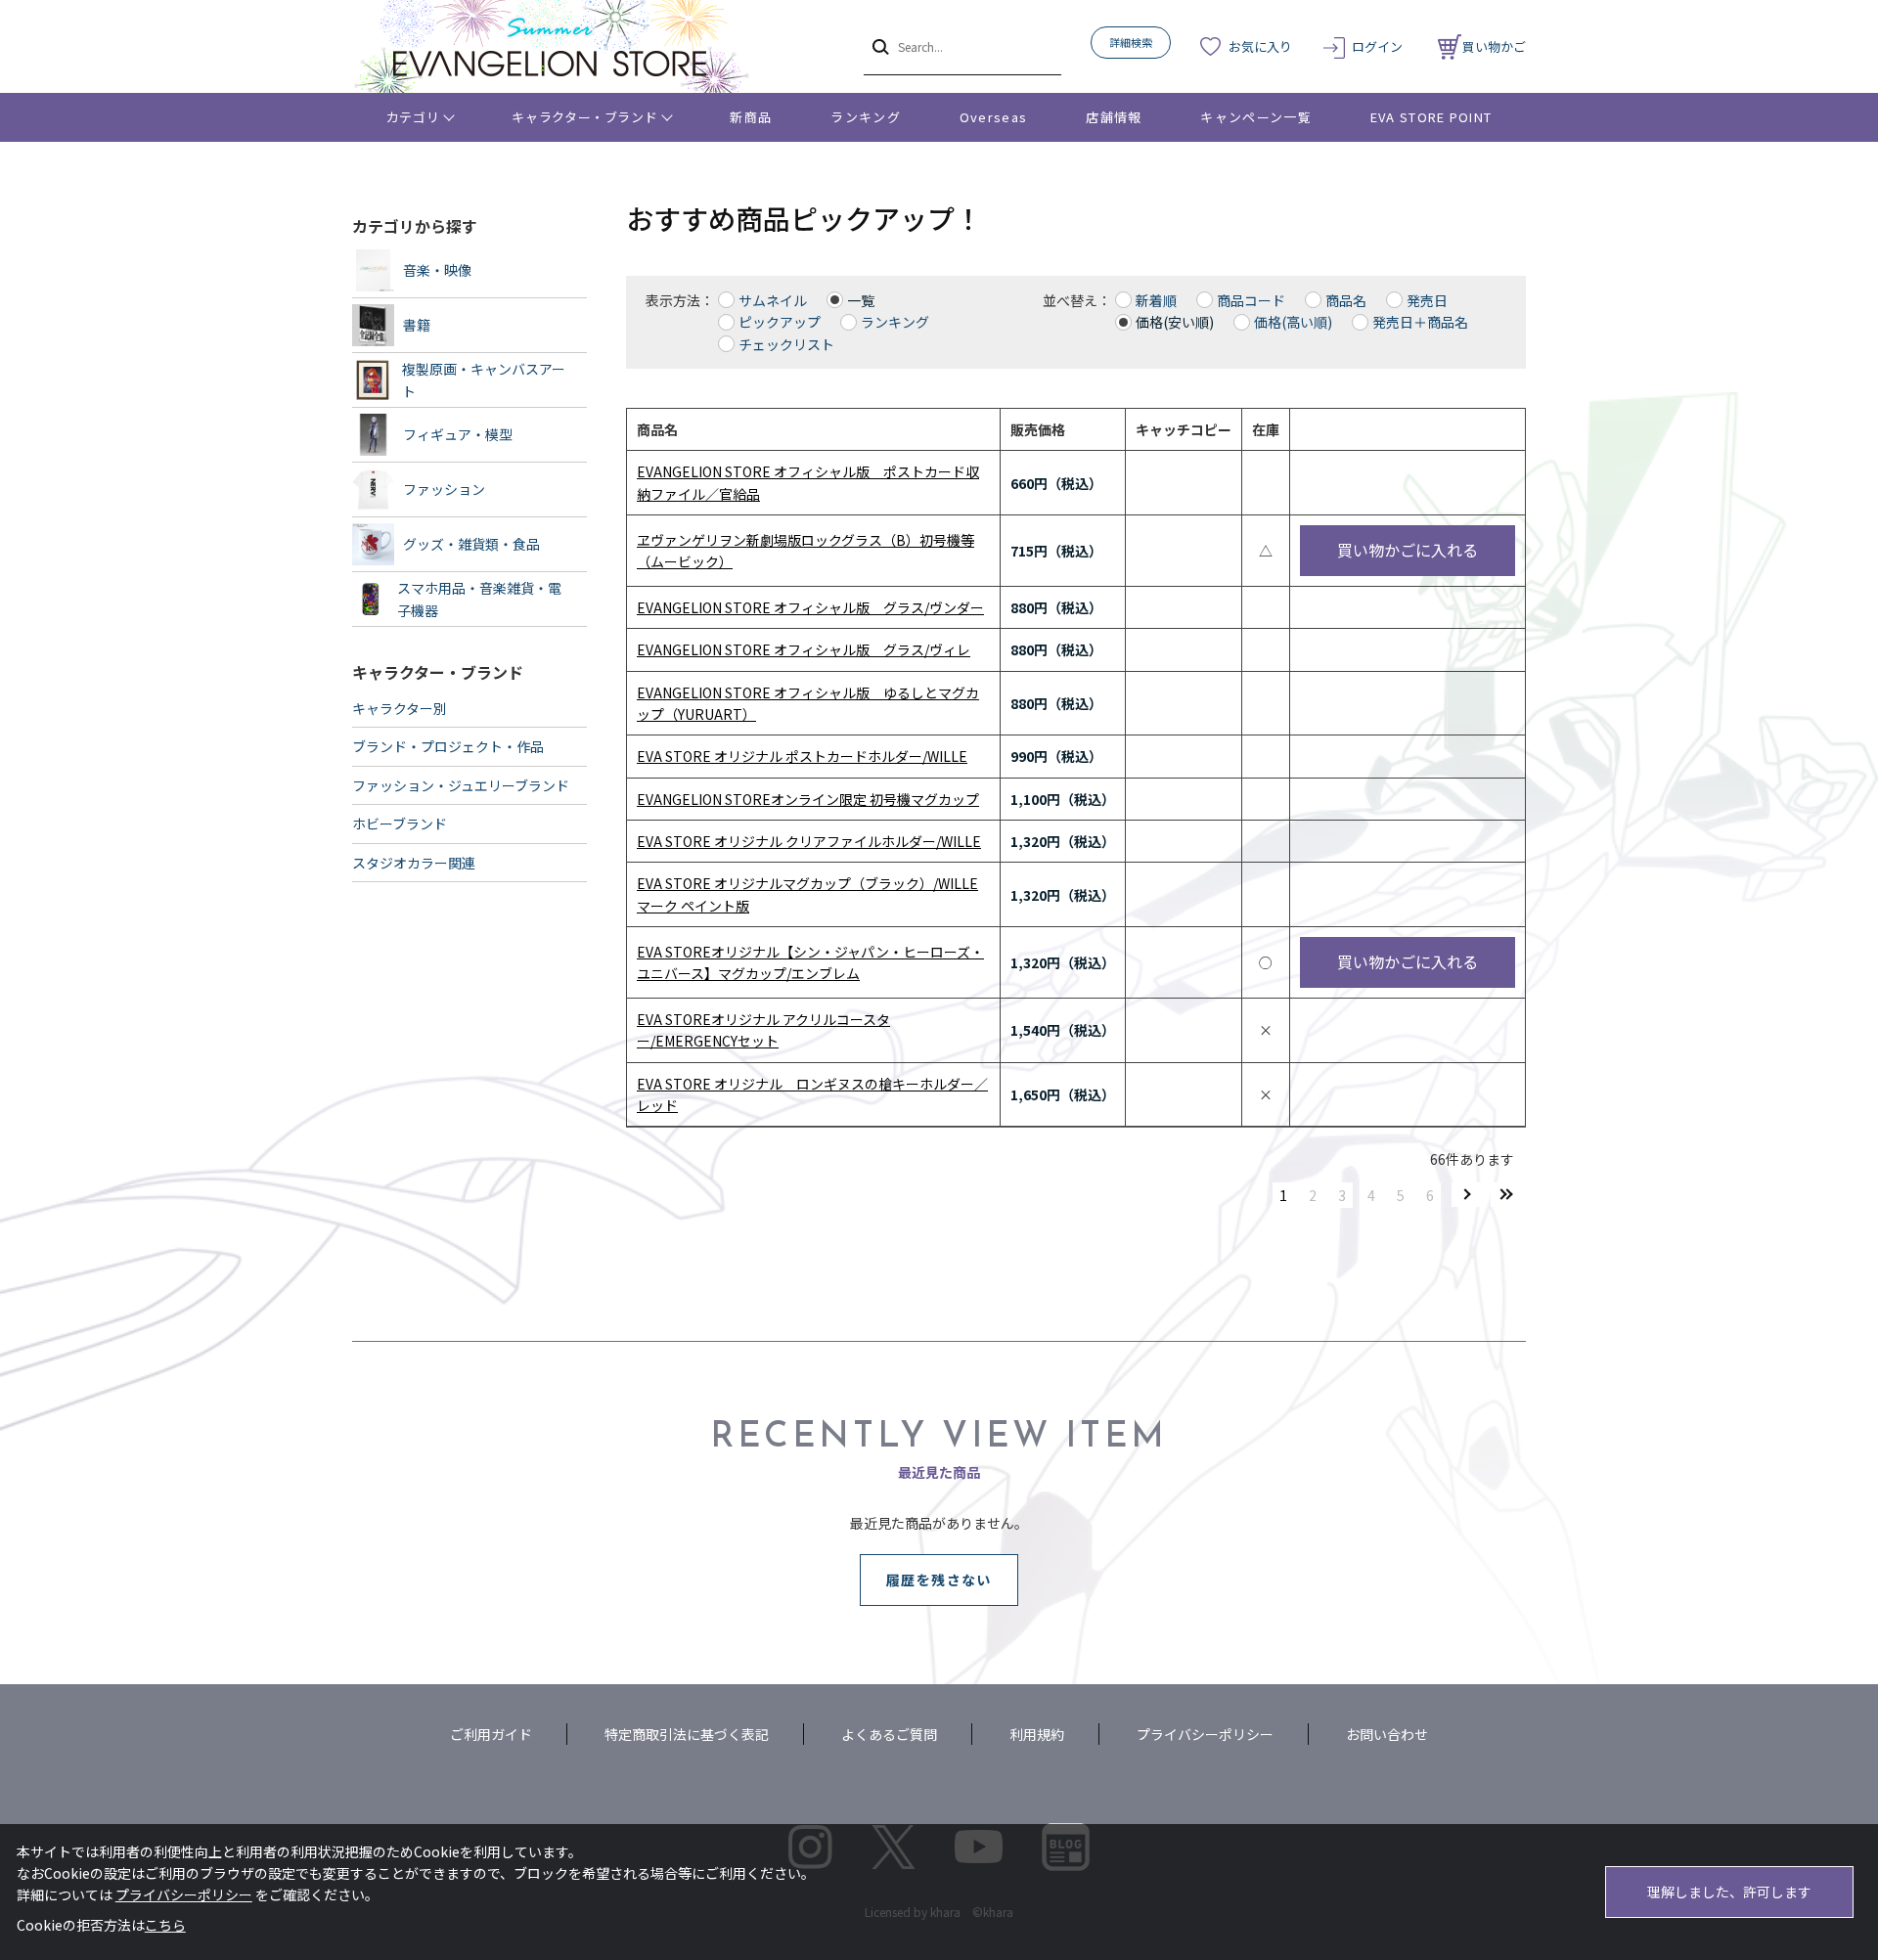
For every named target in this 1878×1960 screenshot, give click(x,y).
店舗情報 (1114, 117)
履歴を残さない (939, 1580)
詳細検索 (1131, 42)
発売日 (1427, 300)
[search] (879, 46)
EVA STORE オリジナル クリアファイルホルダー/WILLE (809, 841)
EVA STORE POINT (1431, 117)
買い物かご (1494, 46)
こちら (165, 1925)
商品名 (1346, 300)
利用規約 (1037, 1734)
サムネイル (773, 300)
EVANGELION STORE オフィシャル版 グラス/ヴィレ (804, 649)
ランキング (866, 117)
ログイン (1377, 46)
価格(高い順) (1293, 322)
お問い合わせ (1387, 1734)
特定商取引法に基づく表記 (687, 1734)
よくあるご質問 (889, 1734)
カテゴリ (413, 117)
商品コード (1251, 300)
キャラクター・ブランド (584, 117)
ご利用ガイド (491, 1734)
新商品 (751, 117)
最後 (1506, 1195)
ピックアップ (780, 322)
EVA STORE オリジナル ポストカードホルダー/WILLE (802, 756)
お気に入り (1260, 46)
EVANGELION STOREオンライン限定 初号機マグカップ (808, 799)
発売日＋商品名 (1420, 322)
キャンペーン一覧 (1255, 117)
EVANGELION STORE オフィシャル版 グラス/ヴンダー (810, 607)
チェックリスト (786, 344)
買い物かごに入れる (1408, 550)
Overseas (993, 117)
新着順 (1156, 300)
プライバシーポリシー (1205, 1734)
